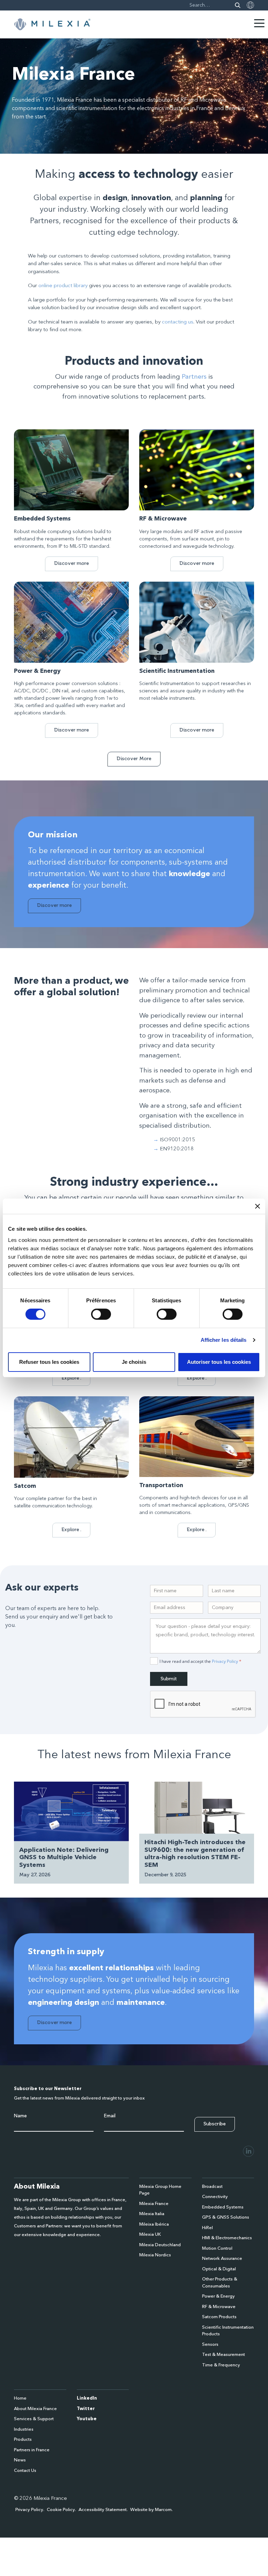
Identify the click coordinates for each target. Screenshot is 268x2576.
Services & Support (34, 2419)
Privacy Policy (225, 1661)
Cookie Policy (61, 2510)
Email (110, 2116)
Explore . (71, 1378)
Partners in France (32, 2450)
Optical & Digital (219, 2269)
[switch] (101, 1314)
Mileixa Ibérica (154, 2224)
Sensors (210, 2345)
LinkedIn (87, 2398)
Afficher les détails (224, 1340)
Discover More (134, 759)
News (20, 2460)
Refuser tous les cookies (49, 1362)
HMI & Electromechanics (227, 2238)
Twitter (86, 2409)
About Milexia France (35, 2409)
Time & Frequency (221, 2365)
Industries (24, 2429)
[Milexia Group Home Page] (52, 24)
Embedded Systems (223, 2207)
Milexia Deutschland (160, 2245)
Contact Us (25, 2471)
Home (20, 2398)
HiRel (207, 2228)
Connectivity (215, 2197)
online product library (63, 286)
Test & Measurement (224, 2355)
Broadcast (212, 2187)
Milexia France (154, 2204)
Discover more (72, 563)
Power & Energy (218, 2296)
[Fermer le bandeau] (258, 1206)
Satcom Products (219, 2317)
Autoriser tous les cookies (219, 1362)
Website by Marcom (151, 2510)
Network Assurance (222, 2259)
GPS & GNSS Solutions (226, 2217)
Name (20, 2116)
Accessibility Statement (103, 2510)
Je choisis (134, 1362)
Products (23, 2440)
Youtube (87, 2419)
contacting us (178, 322)
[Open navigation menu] (259, 23)
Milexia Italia (152, 2214)
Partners (194, 377)
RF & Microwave (219, 2307)
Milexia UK (150, 2235)
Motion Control (217, 2248)
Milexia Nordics (155, 2255)
